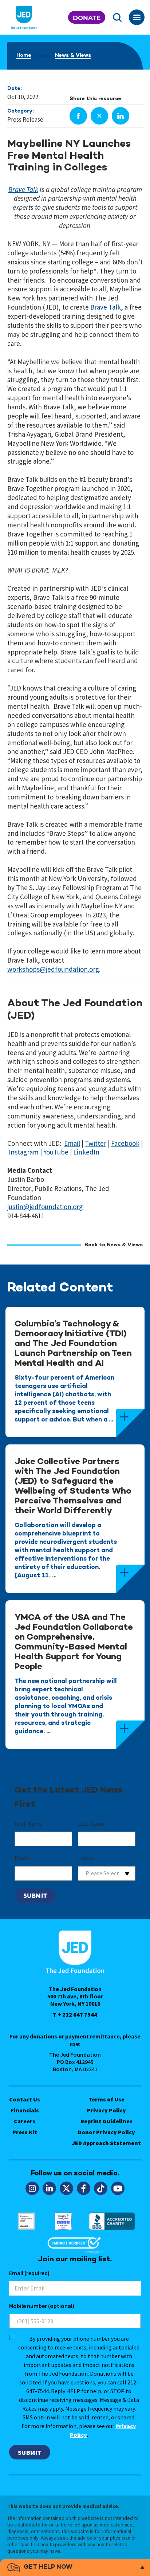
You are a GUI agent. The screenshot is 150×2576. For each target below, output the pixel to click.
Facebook (125, 1143)
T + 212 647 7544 (75, 2014)
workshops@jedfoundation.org (53, 969)
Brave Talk (23, 189)
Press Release (25, 119)
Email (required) (29, 2273)
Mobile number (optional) (42, 2306)
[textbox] (107, 1873)
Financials (25, 2110)
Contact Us (25, 2099)
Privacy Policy (106, 2110)
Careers (25, 2121)
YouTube (56, 1152)
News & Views (73, 56)
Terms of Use (106, 2099)
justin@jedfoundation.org (45, 1207)
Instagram (24, 1152)
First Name (28, 1824)
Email (72, 1143)
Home (24, 56)
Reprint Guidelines (106, 2121)
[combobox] (107, 1873)
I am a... (87, 1858)
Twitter (96, 1143)
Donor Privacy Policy (106, 2132)
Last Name (91, 1824)
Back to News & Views (114, 1245)
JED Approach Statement (106, 2143)
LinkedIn (86, 1152)
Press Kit (25, 2132)
